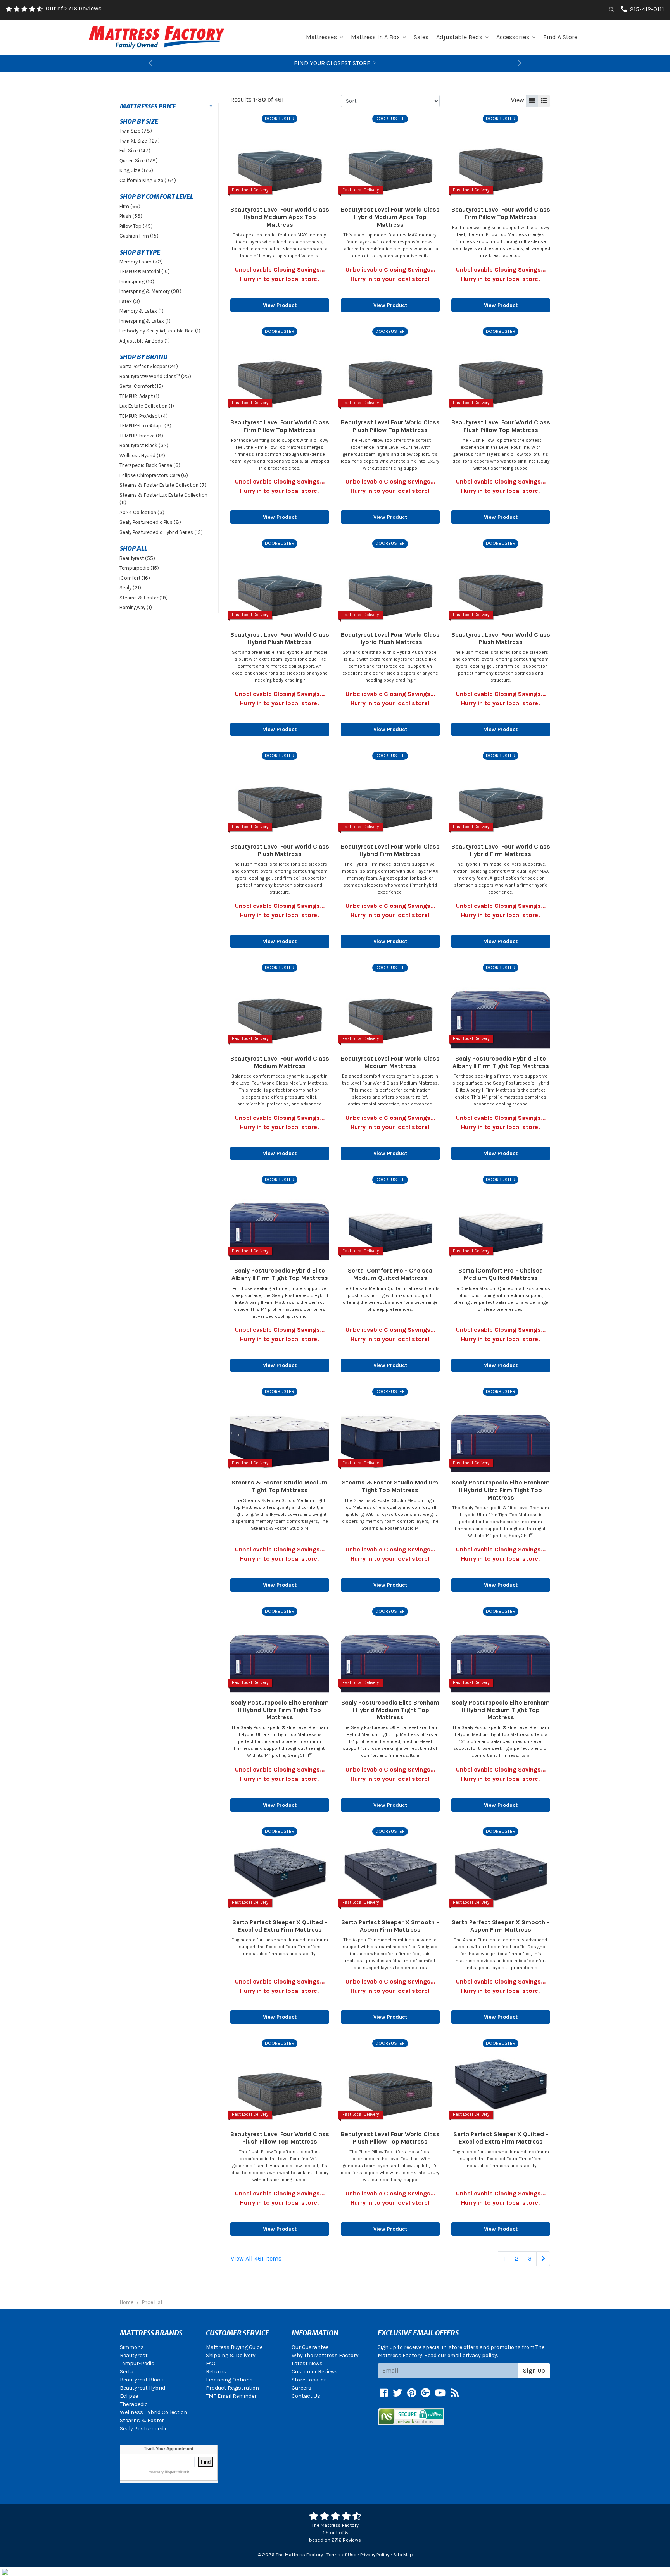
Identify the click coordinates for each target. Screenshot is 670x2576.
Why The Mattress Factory (325, 2355)
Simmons (132, 2347)
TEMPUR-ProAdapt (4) (144, 416)
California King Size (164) (148, 180)
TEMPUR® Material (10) (145, 271)
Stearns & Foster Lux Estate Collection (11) (163, 499)
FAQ (211, 2363)
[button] (150, 63)
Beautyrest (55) (137, 558)
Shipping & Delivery (231, 2355)
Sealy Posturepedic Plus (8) (150, 522)
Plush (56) (131, 216)
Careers (301, 2388)
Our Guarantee (310, 2347)
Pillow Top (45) (136, 226)
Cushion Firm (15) (139, 236)
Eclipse (129, 2396)
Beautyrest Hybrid (142, 2388)
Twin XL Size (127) (140, 141)
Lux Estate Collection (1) (147, 406)
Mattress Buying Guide (234, 2347)
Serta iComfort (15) (141, 386)
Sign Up (534, 2370)
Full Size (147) (135, 151)
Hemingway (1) (136, 607)
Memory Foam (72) (141, 262)
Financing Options (229, 2380)
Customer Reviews (315, 2372)
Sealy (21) (130, 588)
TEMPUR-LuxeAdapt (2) (145, 426)
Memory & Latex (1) (142, 311)
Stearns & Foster (142, 2420)
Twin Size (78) (136, 131)
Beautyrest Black (142, 2380)
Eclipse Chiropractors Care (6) (154, 475)
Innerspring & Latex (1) (145, 321)
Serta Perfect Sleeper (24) (149, 366)
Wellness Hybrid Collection (154, 2412)
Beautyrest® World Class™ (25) (155, 376)
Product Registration (232, 2388)
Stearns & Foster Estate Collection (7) (163, 485)
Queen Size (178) (139, 161)
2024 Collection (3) (142, 512)
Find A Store (560, 37)
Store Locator (309, 2380)
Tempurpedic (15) (139, 568)
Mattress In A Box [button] (375, 37)
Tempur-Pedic (137, 2363)
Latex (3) (130, 301)
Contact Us (306, 2396)
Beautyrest (134, 2355)
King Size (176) (136, 170)
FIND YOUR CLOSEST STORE (332, 63)
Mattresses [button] (321, 37)
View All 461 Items (256, 2258)
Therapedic (134, 2404)
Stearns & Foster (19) (144, 598)
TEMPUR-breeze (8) (141, 436)
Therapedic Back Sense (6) (150, 465)
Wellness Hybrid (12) (142, 455)
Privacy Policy (375, 2554)
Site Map (403, 2554)
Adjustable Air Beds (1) (145, 341)
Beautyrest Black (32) (144, 445)
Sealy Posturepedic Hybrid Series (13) (161, 532)
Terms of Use (341, 2554)
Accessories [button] (513, 37)
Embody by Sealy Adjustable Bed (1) (160, 331)
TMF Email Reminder (231, 2396)
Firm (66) (130, 206)
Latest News (307, 2363)
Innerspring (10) (137, 282)
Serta (127, 2372)
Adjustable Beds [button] (459, 37)
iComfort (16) (135, 578)
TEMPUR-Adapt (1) (139, 396)
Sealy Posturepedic (144, 2429)
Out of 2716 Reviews (74, 8)
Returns (216, 2372)
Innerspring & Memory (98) (150, 291)
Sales (421, 37)
